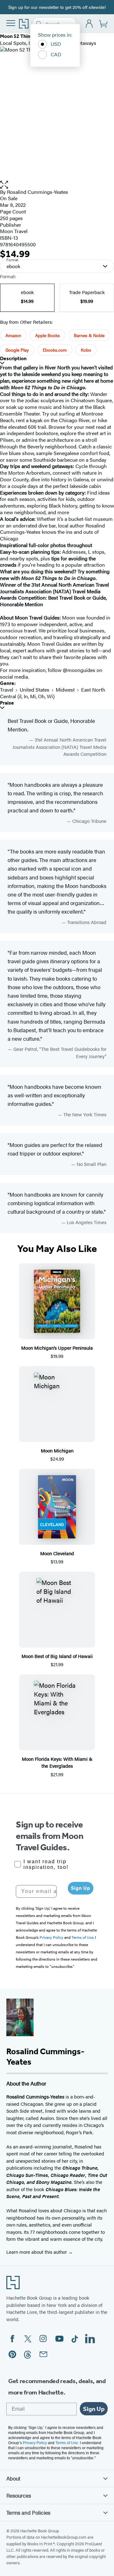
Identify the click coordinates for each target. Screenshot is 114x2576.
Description (13, 358)
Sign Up (81, 1888)
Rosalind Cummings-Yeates (38, 192)
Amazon (13, 335)
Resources (19, 2495)
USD (56, 44)
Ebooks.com (55, 350)
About (13, 2478)
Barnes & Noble (89, 335)
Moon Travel (14, 231)
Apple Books (47, 335)
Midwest (65, 690)
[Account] (89, 24)
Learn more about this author (37, 2252)
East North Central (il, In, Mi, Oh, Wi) (53, 693)
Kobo (86, 350)
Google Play (17, 350)
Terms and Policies (28, 2512)
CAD (56, 54)
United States (35, 690)
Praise (7, 703)
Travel (7, 690)
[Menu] (11, 23)
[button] (57, 185)
